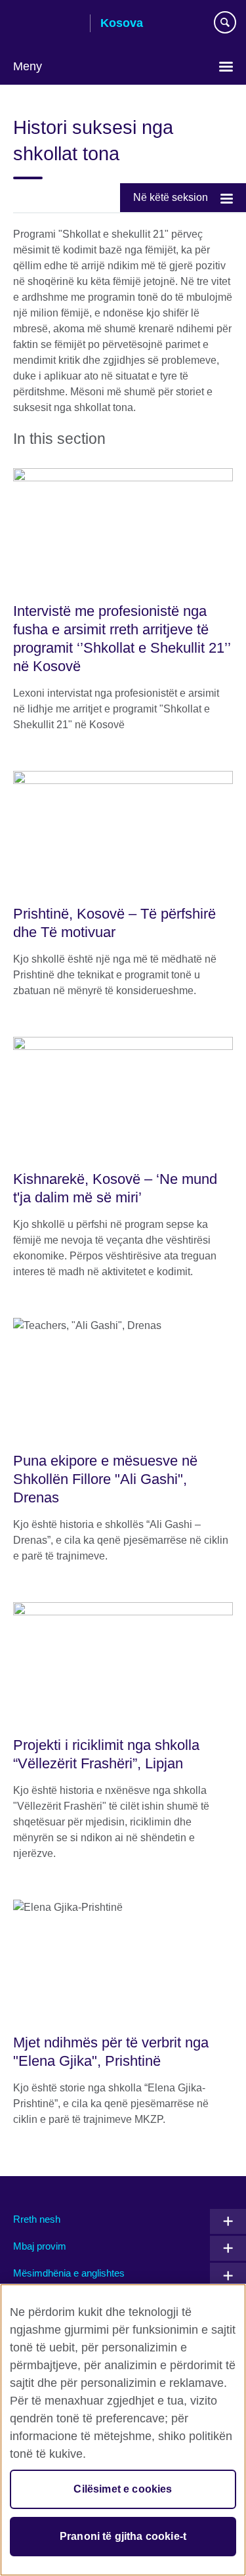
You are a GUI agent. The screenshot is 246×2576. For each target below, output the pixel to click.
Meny (28, 66)
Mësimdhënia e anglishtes (69, 2273)
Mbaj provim (40, 2246)
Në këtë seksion (171, 197)
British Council (47, 24)
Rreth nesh (37, 2219)
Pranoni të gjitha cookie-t (123, 2536)
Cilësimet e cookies (123, 2489)
